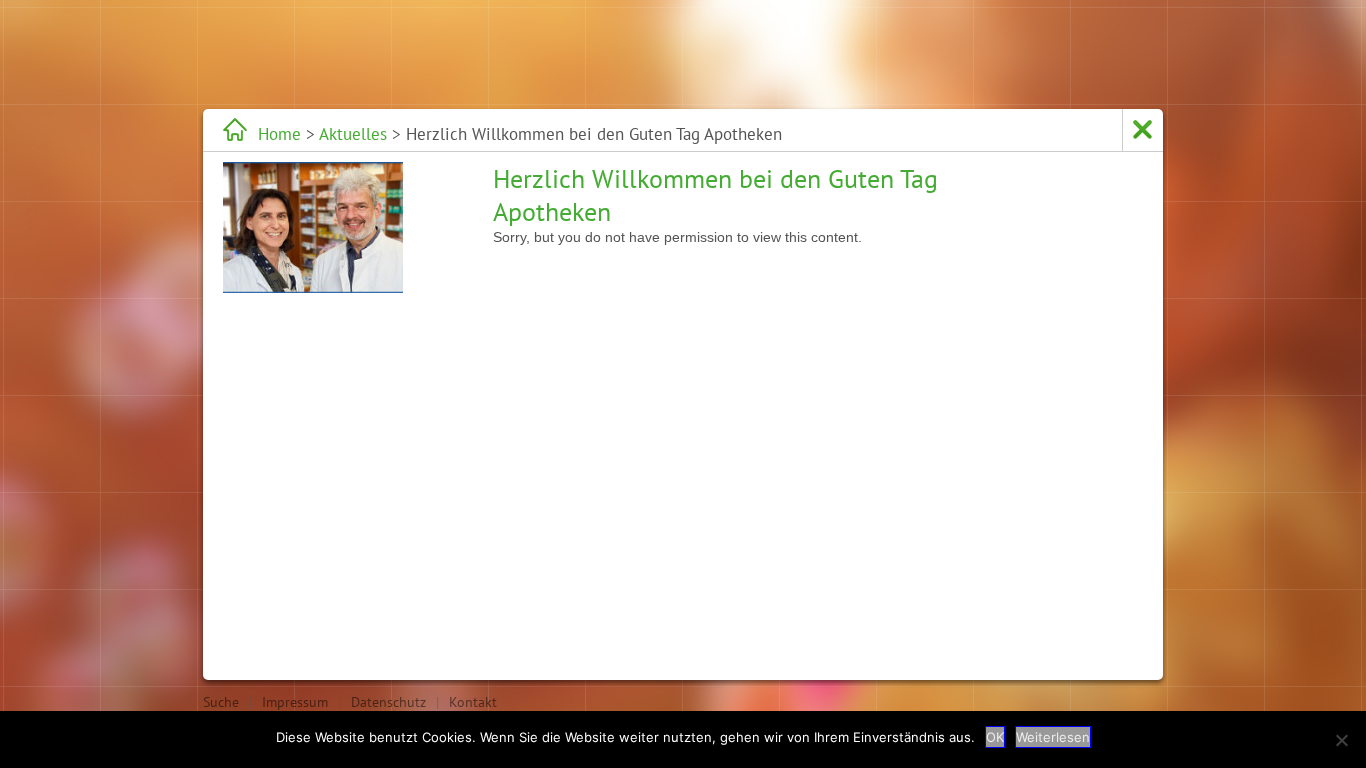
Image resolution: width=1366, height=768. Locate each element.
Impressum (295, 702)
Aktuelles (353, 134)
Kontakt (473, 702)
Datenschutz (388, 702)
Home (279, 134)
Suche (221, 702)
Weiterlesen (1053, 737)
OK (995, 737)
